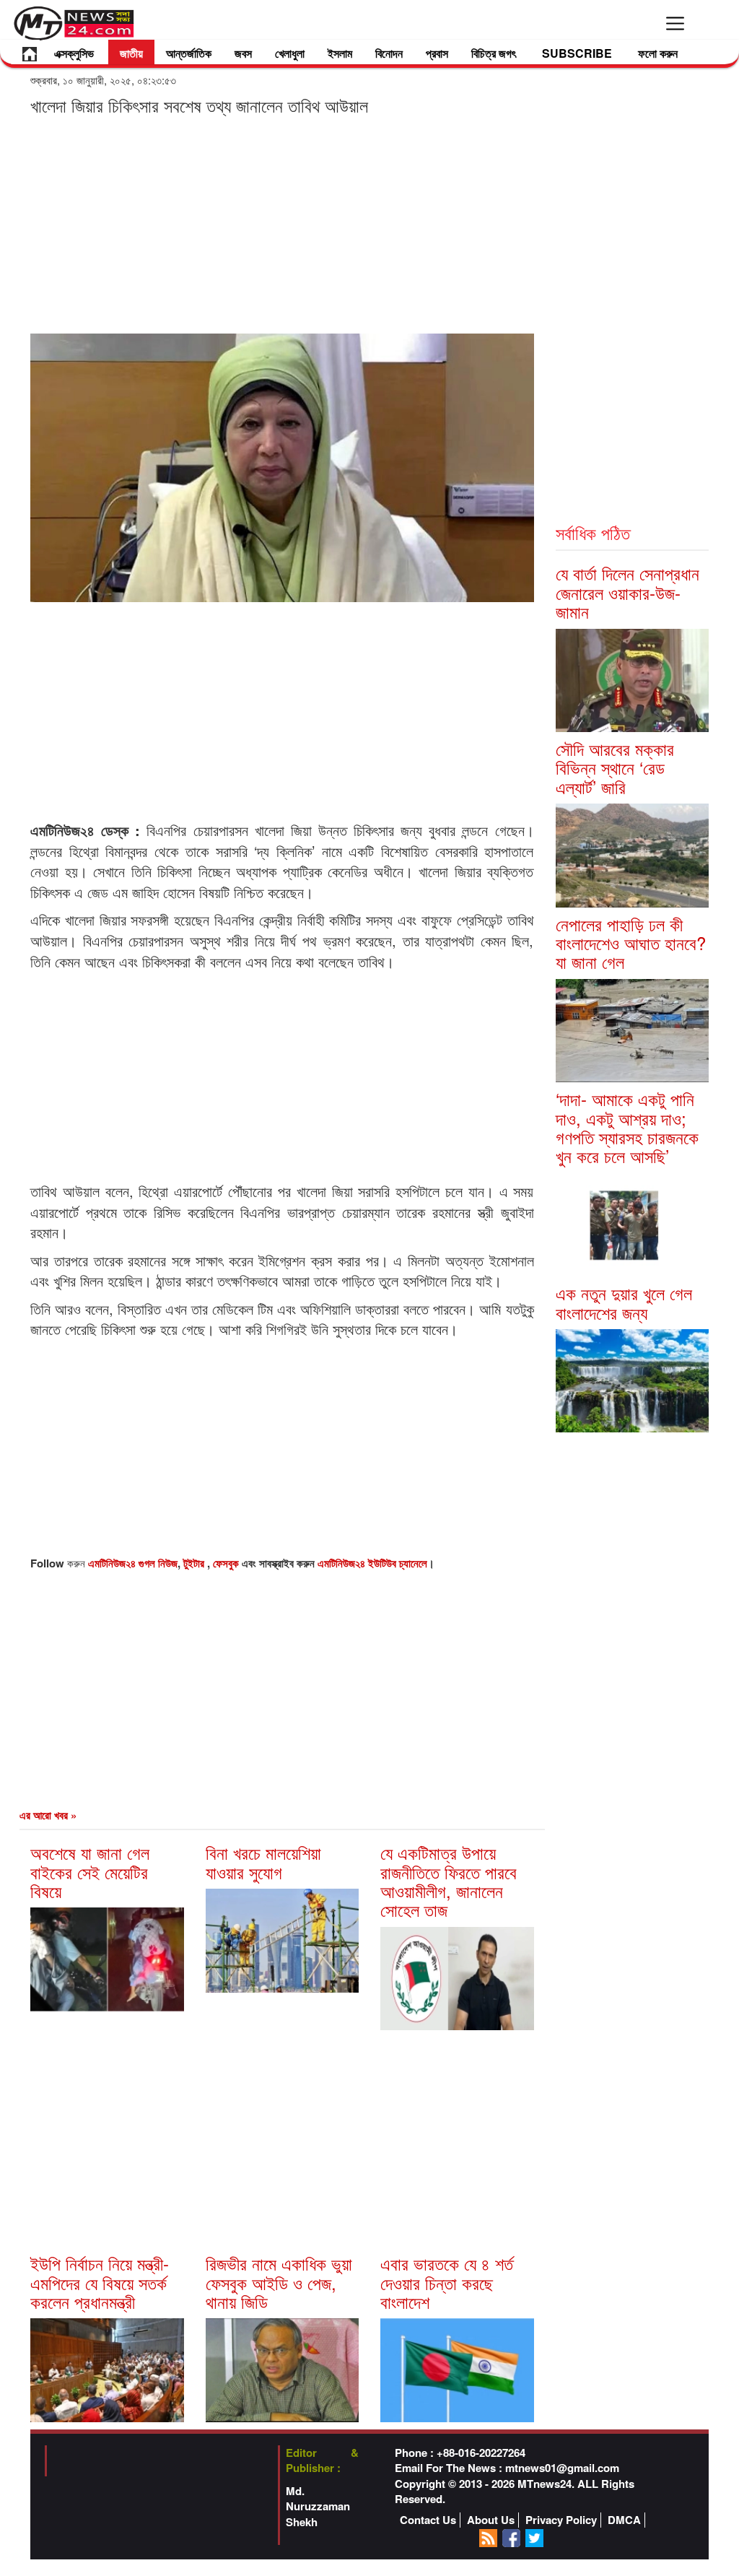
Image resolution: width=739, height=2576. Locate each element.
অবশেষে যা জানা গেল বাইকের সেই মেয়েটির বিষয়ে (90, 1871)
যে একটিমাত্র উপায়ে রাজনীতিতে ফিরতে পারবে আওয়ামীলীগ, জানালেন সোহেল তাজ (449, 1881)
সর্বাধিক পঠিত (593, 532)
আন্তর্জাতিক (189, 53)
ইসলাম (340, 53)
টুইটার (195, 1563)
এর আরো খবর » (48, 1815)
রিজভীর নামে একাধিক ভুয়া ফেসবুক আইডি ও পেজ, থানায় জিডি (279, 2282)
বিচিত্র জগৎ (494, 53)
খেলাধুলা (290, 53)
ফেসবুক (227, 1563)
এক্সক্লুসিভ (74, 53)
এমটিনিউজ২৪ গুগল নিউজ (133, 1563)
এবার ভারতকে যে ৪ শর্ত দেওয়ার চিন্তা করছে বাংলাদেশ (447, 2282)
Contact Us (428, 2520)
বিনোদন (389, 53)
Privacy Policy (561, 2520)
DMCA (624, 2520)
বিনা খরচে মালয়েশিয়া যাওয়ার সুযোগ (263, 1862)
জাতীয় (131, 53)
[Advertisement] (282, 224)
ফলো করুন (658, 53)
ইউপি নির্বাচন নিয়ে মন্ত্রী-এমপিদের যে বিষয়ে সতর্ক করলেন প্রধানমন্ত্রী (100, 2282)
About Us (491, 2520)
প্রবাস (437, 53)
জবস (243, 53)
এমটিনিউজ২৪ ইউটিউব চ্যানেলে (372, 1563)
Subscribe (577, 53)
